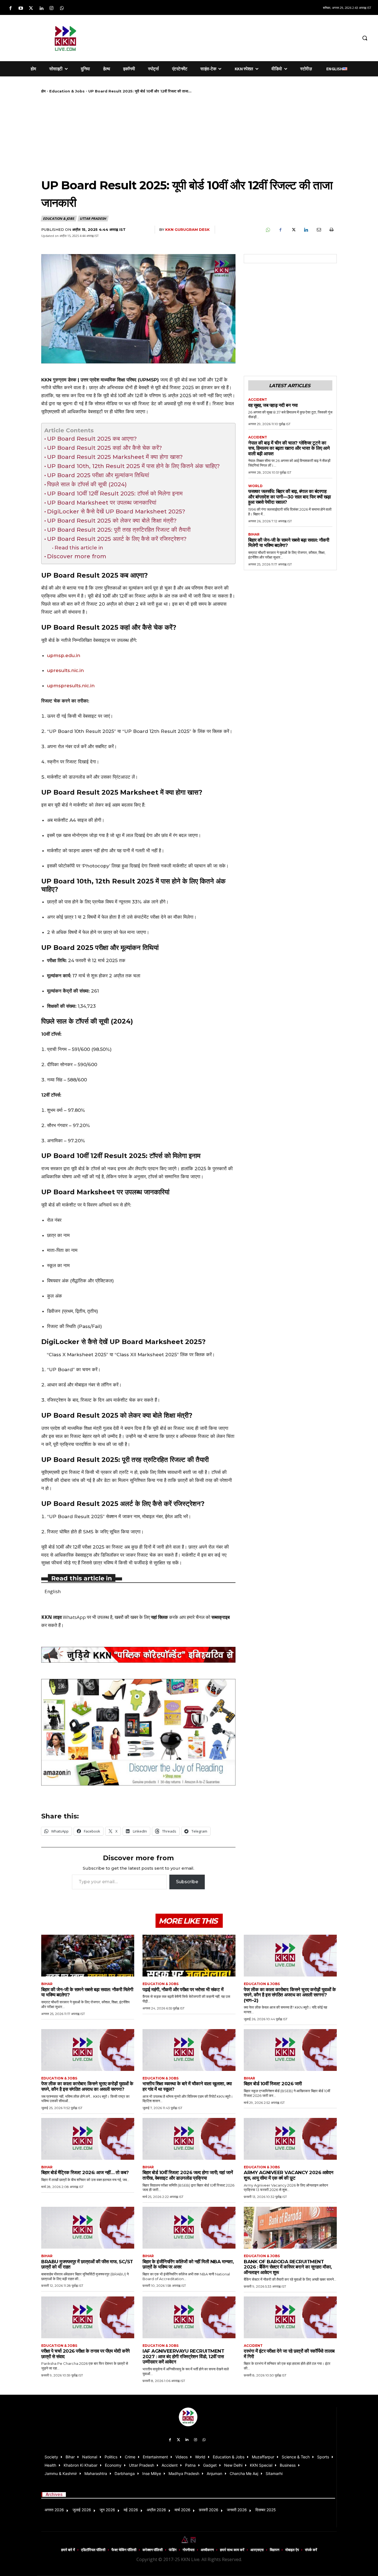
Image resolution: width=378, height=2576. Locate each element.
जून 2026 (107, 2510)
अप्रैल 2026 (156, 2510)
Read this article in (79, 548)
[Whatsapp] (62, 8)
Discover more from (77, 556)
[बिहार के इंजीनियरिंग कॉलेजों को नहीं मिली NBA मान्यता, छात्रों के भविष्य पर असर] (189, 2228)
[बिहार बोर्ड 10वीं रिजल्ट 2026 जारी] (290, 2050)
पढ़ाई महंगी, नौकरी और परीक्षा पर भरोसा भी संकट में (183, 1990)
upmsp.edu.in (64, 655)
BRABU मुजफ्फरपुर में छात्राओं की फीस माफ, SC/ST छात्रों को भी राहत (87, 2264)
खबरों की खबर (126, 1617)
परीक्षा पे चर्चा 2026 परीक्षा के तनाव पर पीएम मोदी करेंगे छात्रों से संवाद (86, 2354)
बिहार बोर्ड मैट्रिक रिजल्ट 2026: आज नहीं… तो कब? (85, 2172)
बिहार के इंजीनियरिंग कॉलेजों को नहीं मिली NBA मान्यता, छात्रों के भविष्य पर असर (188, 2264)
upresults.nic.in (65, 670)
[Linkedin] (41, 8)
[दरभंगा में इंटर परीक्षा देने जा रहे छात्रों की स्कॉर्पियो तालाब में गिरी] (290, 2317)
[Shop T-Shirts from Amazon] (138, 1732)
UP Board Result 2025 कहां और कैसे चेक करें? (104, 448)
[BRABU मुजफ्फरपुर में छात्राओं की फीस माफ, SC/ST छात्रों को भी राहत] (88, 2228)
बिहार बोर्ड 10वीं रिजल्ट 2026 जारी (273, 2084)
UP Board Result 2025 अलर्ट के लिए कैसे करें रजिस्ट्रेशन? (117, 539)
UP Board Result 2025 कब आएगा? (92, 439)
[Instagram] (52, 8)
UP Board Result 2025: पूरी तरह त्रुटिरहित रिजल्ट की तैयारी (119, 530)
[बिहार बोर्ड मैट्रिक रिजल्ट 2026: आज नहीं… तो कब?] (88, 2139)
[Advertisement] (231, 37)
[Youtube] (21, 8)
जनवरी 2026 (237, 2510)
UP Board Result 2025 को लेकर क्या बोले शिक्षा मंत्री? (112, 520)
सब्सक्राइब (221, 1617)
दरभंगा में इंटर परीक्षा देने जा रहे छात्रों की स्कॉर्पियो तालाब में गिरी (289, 2354)
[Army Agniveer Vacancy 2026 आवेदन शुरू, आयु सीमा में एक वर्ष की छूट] (290, 2139)
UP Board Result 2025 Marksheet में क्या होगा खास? (115, 457)
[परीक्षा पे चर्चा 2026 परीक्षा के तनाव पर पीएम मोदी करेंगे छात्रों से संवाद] (88, 2317)
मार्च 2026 (182, 2510)
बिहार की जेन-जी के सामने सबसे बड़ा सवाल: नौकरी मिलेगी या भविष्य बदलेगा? (289, 543)
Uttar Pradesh (93, 219)
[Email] (319, 230)
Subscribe (187, 1882)
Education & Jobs (67, 91)
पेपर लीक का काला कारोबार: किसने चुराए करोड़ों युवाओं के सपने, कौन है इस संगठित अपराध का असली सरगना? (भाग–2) (290, 1995)
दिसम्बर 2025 (266, 2510)
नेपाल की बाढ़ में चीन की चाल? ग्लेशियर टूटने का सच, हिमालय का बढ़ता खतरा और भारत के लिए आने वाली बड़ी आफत (289, 448)
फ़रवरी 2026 (209, 2510)
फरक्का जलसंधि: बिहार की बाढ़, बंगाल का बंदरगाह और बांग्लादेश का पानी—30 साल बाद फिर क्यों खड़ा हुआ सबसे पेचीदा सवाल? (290, 497)
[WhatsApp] (268, 230)
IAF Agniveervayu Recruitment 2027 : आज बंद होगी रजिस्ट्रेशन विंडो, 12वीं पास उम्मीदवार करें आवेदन (183, 2356)
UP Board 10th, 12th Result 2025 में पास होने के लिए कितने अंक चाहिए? (133, 466)
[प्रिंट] (331, 230)
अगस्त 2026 (54, 2510)
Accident (258, 400)
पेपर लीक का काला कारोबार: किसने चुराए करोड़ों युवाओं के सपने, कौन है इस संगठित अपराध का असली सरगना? (87, 2086)
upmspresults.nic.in (71, 686)
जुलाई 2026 (82, 2510)
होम (43, 91)
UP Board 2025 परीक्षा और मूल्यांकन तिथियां (98, 475)
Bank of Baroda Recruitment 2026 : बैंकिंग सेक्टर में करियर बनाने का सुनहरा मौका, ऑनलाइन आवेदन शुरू (288, 2267)
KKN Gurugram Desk (187, 229)
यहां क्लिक (160, 1617)
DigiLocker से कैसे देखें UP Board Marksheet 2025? (116, 511)
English (53, 1591)
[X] (293, 230)
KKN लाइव (51, 1617)
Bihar (254, 534)
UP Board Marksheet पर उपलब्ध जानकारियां (102, 502)
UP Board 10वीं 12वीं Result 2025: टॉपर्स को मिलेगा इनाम (115, 493)
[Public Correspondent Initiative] (138, 1655)
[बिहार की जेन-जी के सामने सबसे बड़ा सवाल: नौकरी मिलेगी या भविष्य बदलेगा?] (88, 1956)
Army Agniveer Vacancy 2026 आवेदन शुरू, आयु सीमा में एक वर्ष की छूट (289, 2175)
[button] (365, 38)
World (255, 486)
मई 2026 (131, 2510)
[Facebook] (10, 8)
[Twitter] (31, 8)
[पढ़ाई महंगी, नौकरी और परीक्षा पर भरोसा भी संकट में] (189, 1956)
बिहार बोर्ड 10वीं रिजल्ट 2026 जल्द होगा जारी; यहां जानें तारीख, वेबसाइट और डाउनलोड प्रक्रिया (188, 2175)
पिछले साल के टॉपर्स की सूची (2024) (87, 484)
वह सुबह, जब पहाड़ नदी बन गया (273, 405)
